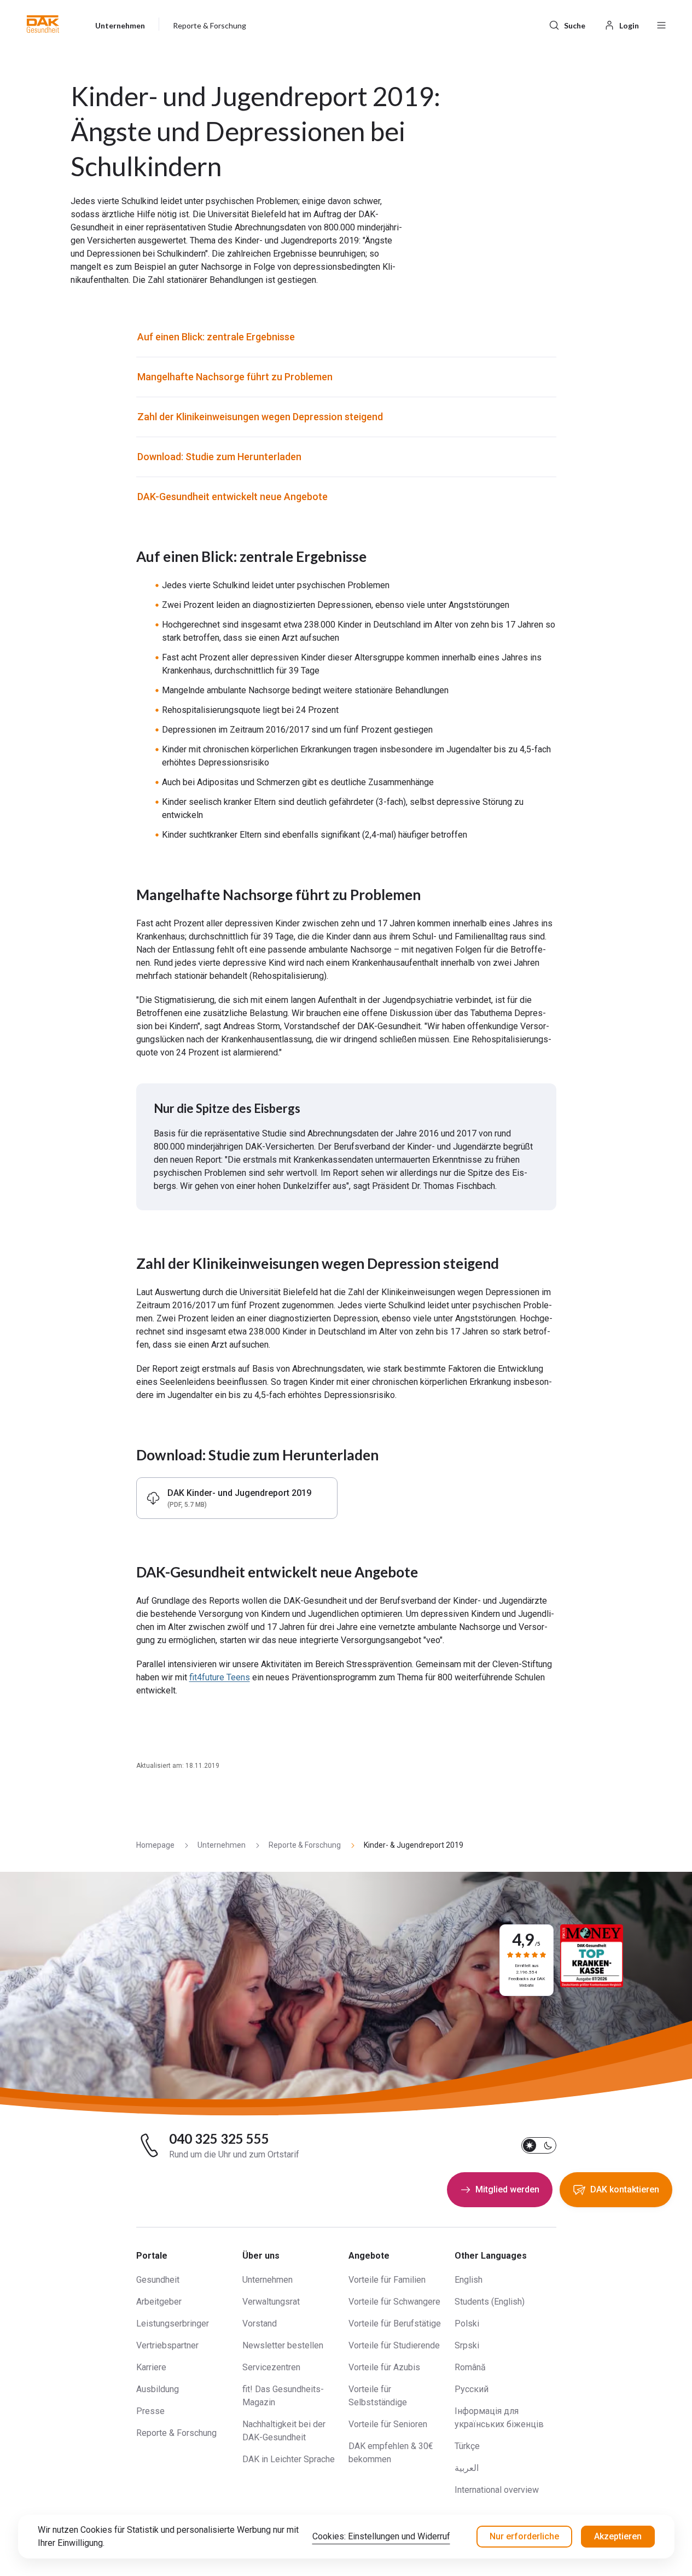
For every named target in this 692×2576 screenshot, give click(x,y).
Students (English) (490, 2302)
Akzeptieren (618, 2536)
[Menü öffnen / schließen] (661, 24)
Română (470, 2367)
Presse (150, 2411)
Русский (472, 2389)
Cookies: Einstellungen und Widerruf (381, 2536)
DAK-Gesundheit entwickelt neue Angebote (232, 497)
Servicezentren (271, 2367)
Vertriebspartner (167, 2345)
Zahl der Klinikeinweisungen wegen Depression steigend (260, 417)
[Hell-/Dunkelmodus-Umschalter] (539, 2145)
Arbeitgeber (159, 2302)
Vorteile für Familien (387, 2280)
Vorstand (260, 2323)
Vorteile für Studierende (394, 2345)
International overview (497, 2490)
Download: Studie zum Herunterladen (219, 457)
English (469, 2280)
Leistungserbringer (173, 2323)
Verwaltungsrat (271, 2302)
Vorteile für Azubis (384, 2367)
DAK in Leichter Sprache (289, 2459)
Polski (467, 2323)
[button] (43, 24)
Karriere (151, 2367)
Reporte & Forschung (176, 2433)
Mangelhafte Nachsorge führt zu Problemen (235, 377)
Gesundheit (158, 2280)
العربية (467, 2468)
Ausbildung (158, 2389)
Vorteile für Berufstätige (395, 2323)
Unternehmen (268, 2280)
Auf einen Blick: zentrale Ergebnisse (216, 337)
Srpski (467, 2345)
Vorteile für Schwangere (394, 2302)
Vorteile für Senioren (388, 2424)
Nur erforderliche (524, 2536)
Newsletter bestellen (283, 2345)
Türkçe (467, 2446)
